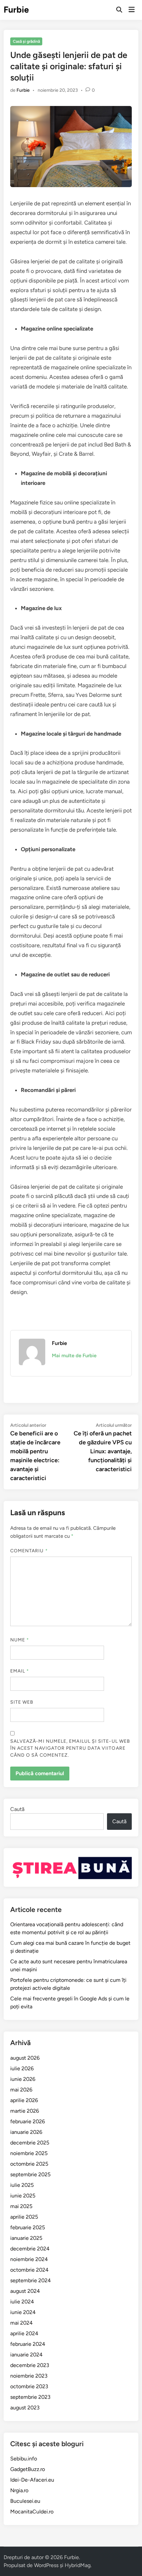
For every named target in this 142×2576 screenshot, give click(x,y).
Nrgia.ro (19, 2490)
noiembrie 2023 (29, 2376)
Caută (17, 1809)
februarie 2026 (28, 2121)
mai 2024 (21, 2323)
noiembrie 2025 (29, 2153)
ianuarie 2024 (26, 2355)
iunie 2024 (23, 2312)
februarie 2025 (28, 2227)
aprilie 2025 (24, 2217)
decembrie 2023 (30, 2365)
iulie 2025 (22, 2185)
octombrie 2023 (29, 2386)
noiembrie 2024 (29, 2259)
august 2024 (25, 2291)
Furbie (16, 10)
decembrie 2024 (30, 2249)
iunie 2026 (23, 2079)
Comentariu (29, 1551)
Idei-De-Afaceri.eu (32, 2480)
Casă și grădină (26, 41)
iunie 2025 (23, 2196)
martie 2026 (25, 2111)
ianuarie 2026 (26, 2132)
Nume (20, 1640)
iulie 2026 (22, 2068)
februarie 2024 (28, 2344)
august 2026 (25, 2058)
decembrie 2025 (30, 2143)
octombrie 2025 (29, 2164)
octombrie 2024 (29, 2270)
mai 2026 (21, 2090)
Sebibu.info (24, 2459)
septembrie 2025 (30, 2174)
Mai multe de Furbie (74, 1356)
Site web (22, 1702)
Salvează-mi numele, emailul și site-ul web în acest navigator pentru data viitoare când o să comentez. (70, 1748)
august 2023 (25, 2408)
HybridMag (78, 2565)
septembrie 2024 (31, 2280)
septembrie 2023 (30, 2397)
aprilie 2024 (24, 2333)
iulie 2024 (22, 2302)
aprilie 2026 (24, 2100)
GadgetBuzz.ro (28, 2469)
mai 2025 (21, 2206)
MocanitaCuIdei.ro (32, 2512)
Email (20, 1671)
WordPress (46, 2565)
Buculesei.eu (25, 2501)
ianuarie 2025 (26, 2238)
